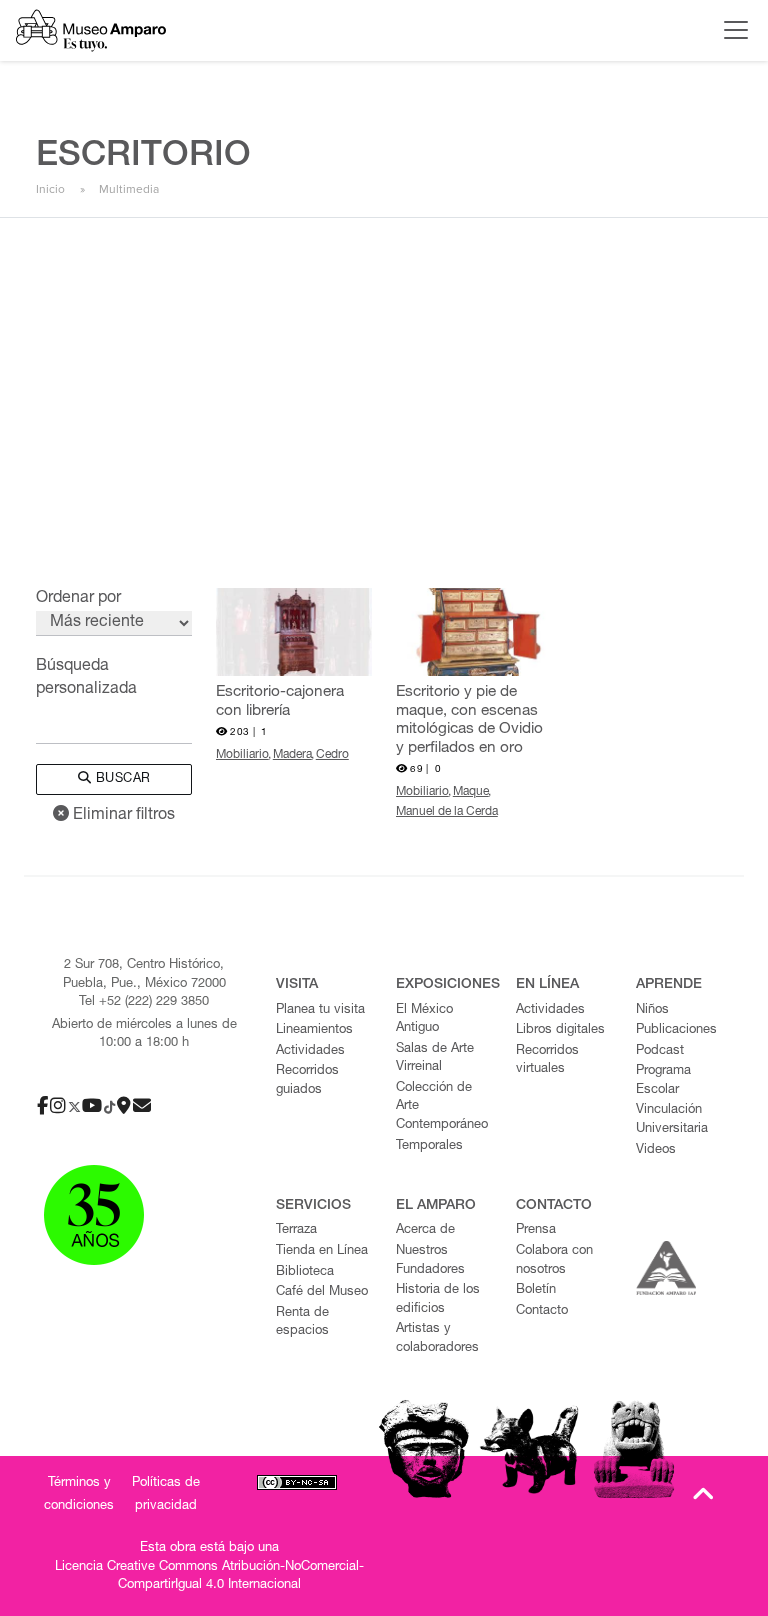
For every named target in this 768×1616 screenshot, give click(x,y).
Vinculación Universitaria (672, 1120)
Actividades (310, 1051)
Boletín (536, 1290)
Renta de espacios (302, 1323)
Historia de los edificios (438, 1300)
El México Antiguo (424, 1020)
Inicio (50, 189)
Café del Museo (322, 1292)
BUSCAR (121, 779)
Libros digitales (560, 1030)
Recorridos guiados (307, 1081)
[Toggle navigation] (731, 30)
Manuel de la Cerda (447, 812)
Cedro (332, 755)
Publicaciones (676, 1030)
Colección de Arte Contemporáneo (442, 1107)
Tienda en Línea (322, 1251)
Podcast (660, 1051)
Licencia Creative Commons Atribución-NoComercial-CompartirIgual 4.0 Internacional (209, 1577)
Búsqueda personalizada (86, 678)
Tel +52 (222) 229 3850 (144, 1002)
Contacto (542, 1311)
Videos (656, 1150)
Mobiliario (242, 755)
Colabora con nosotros (554, 1261)
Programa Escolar (663, 1081)
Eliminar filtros (122, 816)
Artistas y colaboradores (437, 1339)
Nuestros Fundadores (430, 1261)
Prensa (536, 1230)
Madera (292, 755)
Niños (652, 1010)
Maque (471, 792)
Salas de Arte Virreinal (435, 1059)
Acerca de (425, 1230)
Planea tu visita (320, 1010)
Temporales (429, 1146)
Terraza (296, 1230)
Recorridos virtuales (547, 1061)
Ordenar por (78, 599)
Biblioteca (305, 1272)
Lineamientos (314, 1030)
